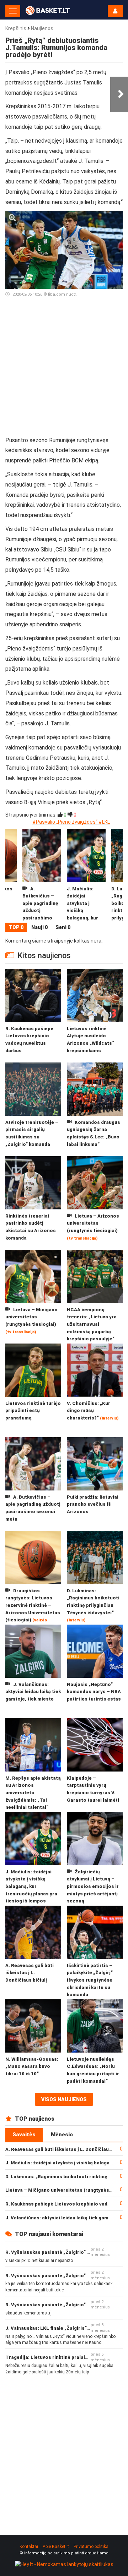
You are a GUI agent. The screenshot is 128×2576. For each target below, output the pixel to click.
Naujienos (42, 28)
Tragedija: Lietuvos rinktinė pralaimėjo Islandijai (62, 2357)
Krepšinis (16, 28)
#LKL (104, 822)
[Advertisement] (64, 370)
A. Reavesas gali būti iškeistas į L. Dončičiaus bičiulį (66, 2149)
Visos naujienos (64, 2099)
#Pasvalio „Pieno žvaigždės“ (65, 822)
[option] (86, 876)
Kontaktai (29, 2547)
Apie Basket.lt (56, 2547)
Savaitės (24, 2135)
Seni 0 (63, 927)
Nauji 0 (39, 927)
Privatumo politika (91, 2547)
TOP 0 (16, 927)
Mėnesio (62, 2135)
